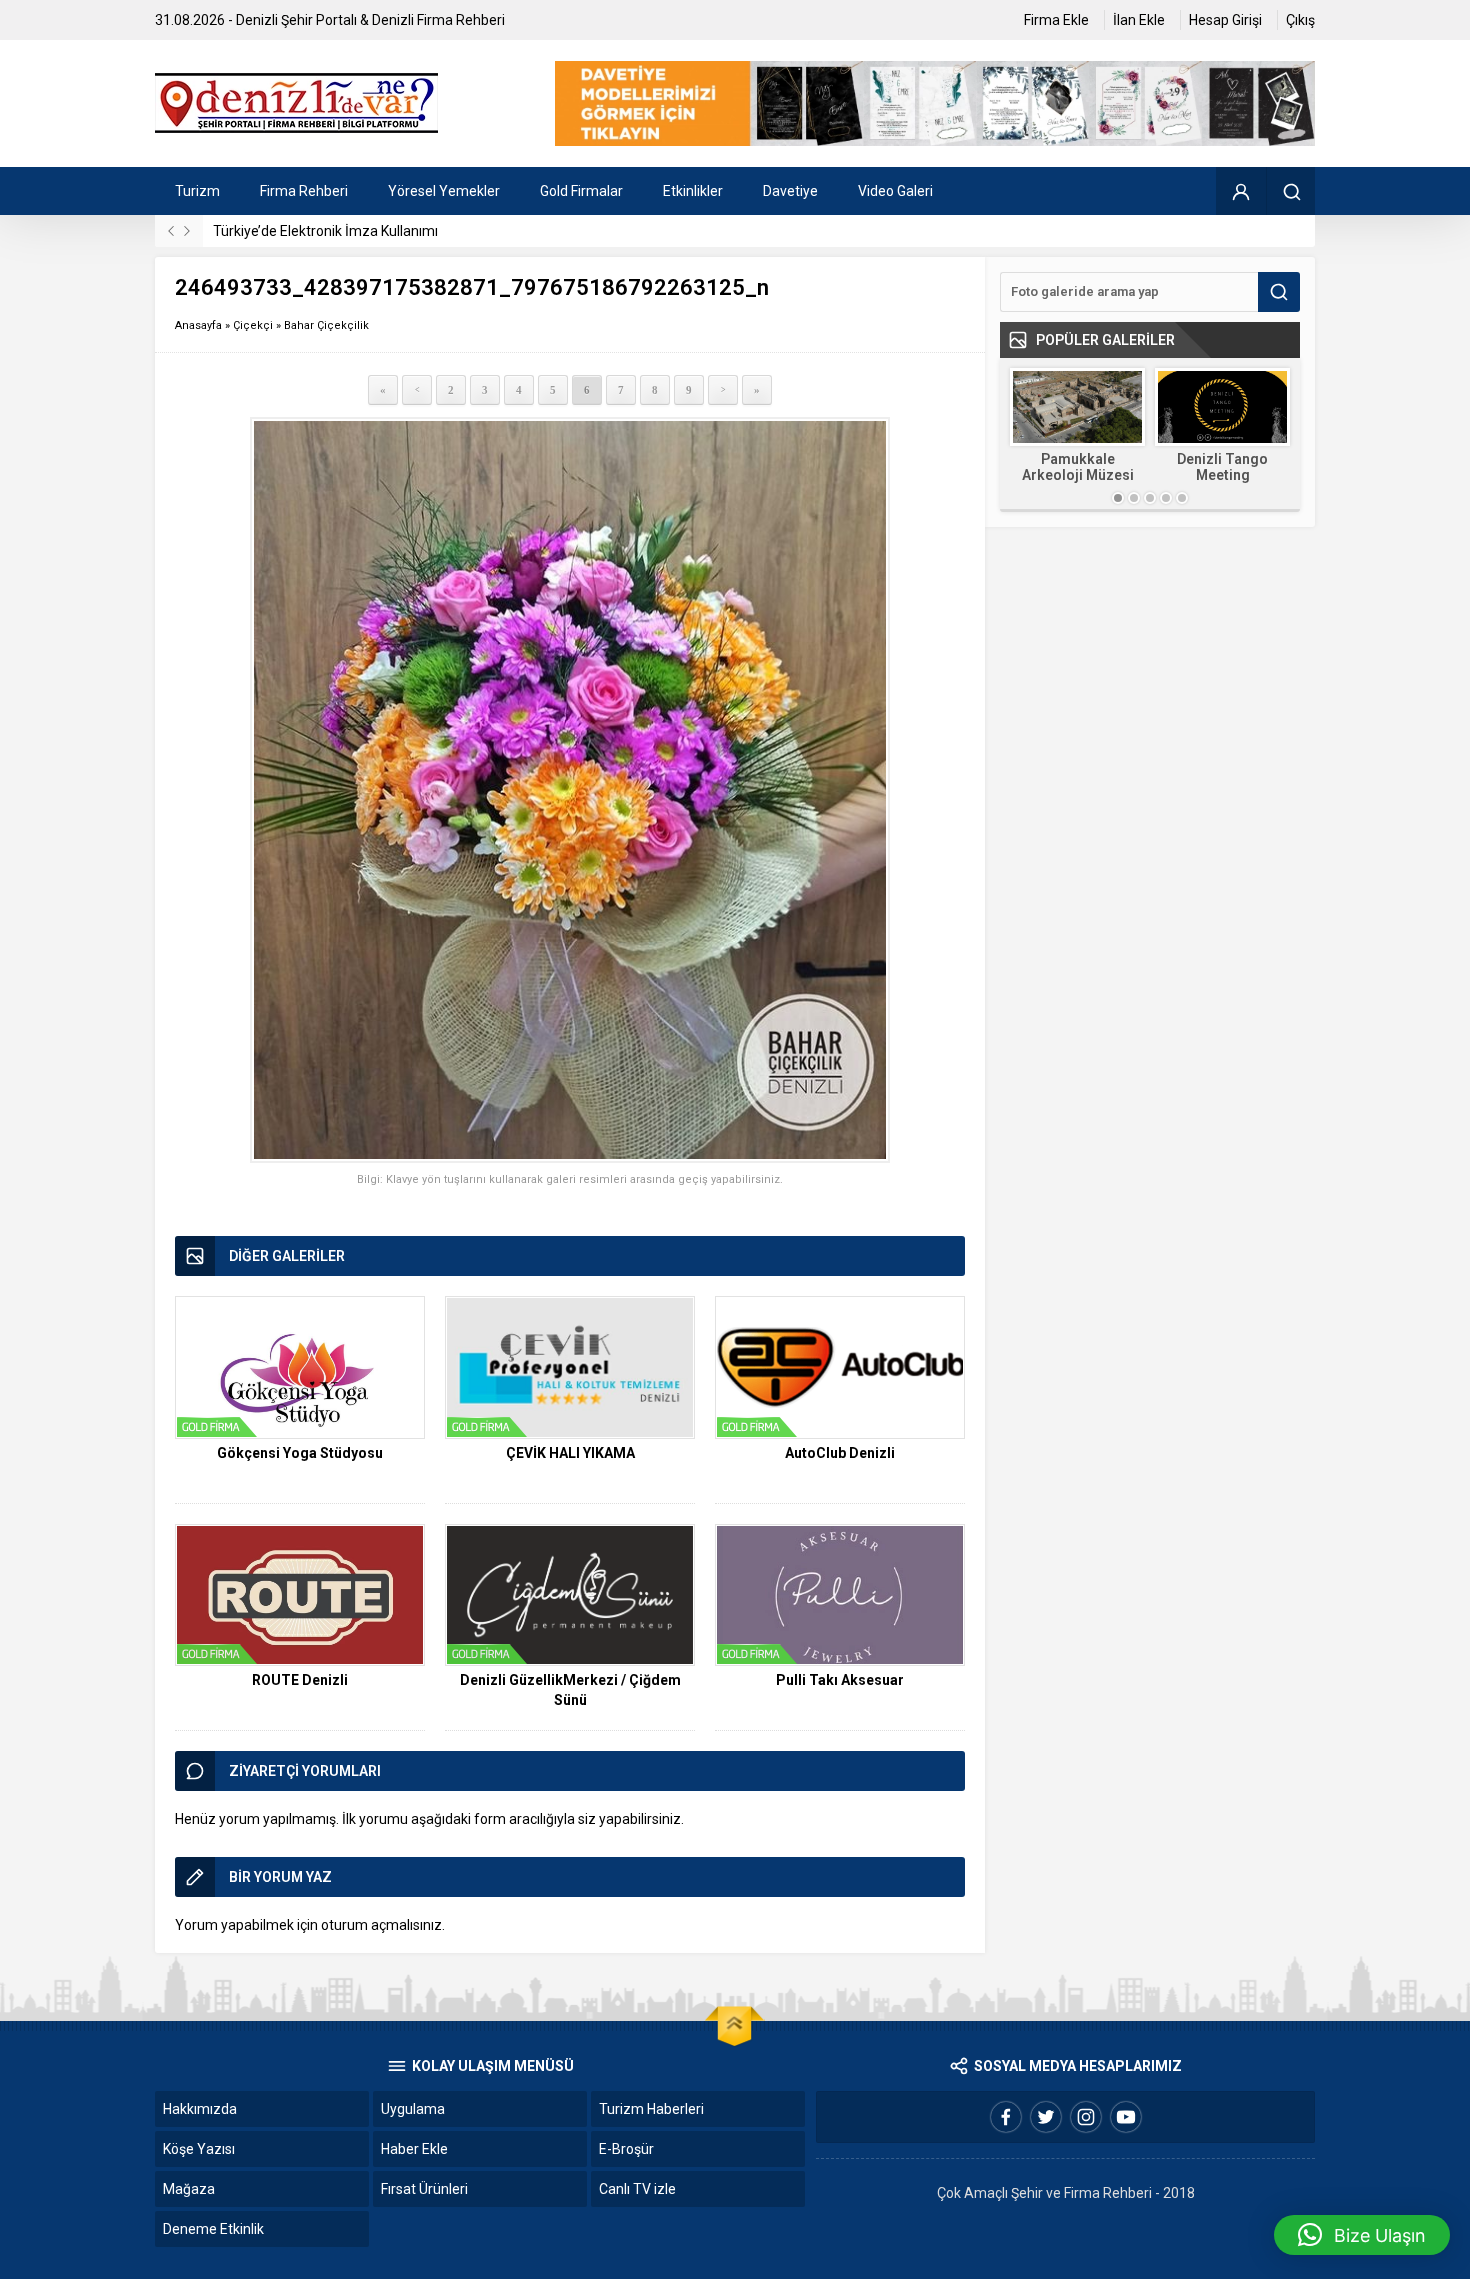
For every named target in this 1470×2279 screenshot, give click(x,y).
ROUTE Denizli (300, 1680)
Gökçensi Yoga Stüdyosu (300, 1453)
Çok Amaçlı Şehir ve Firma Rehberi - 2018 (1066, 2193)
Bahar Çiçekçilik (326, 325)
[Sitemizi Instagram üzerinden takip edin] (1086, 2117)
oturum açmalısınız (381, 1925)
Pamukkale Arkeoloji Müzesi (1078, 467)
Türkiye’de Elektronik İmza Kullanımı (325, 231)
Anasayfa (198, 325)
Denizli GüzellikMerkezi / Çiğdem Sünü (570, 1690)
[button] (1362, 2235)
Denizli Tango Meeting (1222, 467)
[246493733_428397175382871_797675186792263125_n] (570, 790)
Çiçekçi (253, 325)
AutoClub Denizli (840, 1453)
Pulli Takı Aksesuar (840, 1680)
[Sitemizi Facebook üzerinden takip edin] (1006, 2117)
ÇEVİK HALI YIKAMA (570, 1453)
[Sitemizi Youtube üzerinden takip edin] (1126, 2117)
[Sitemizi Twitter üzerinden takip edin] (1046, 2117)
